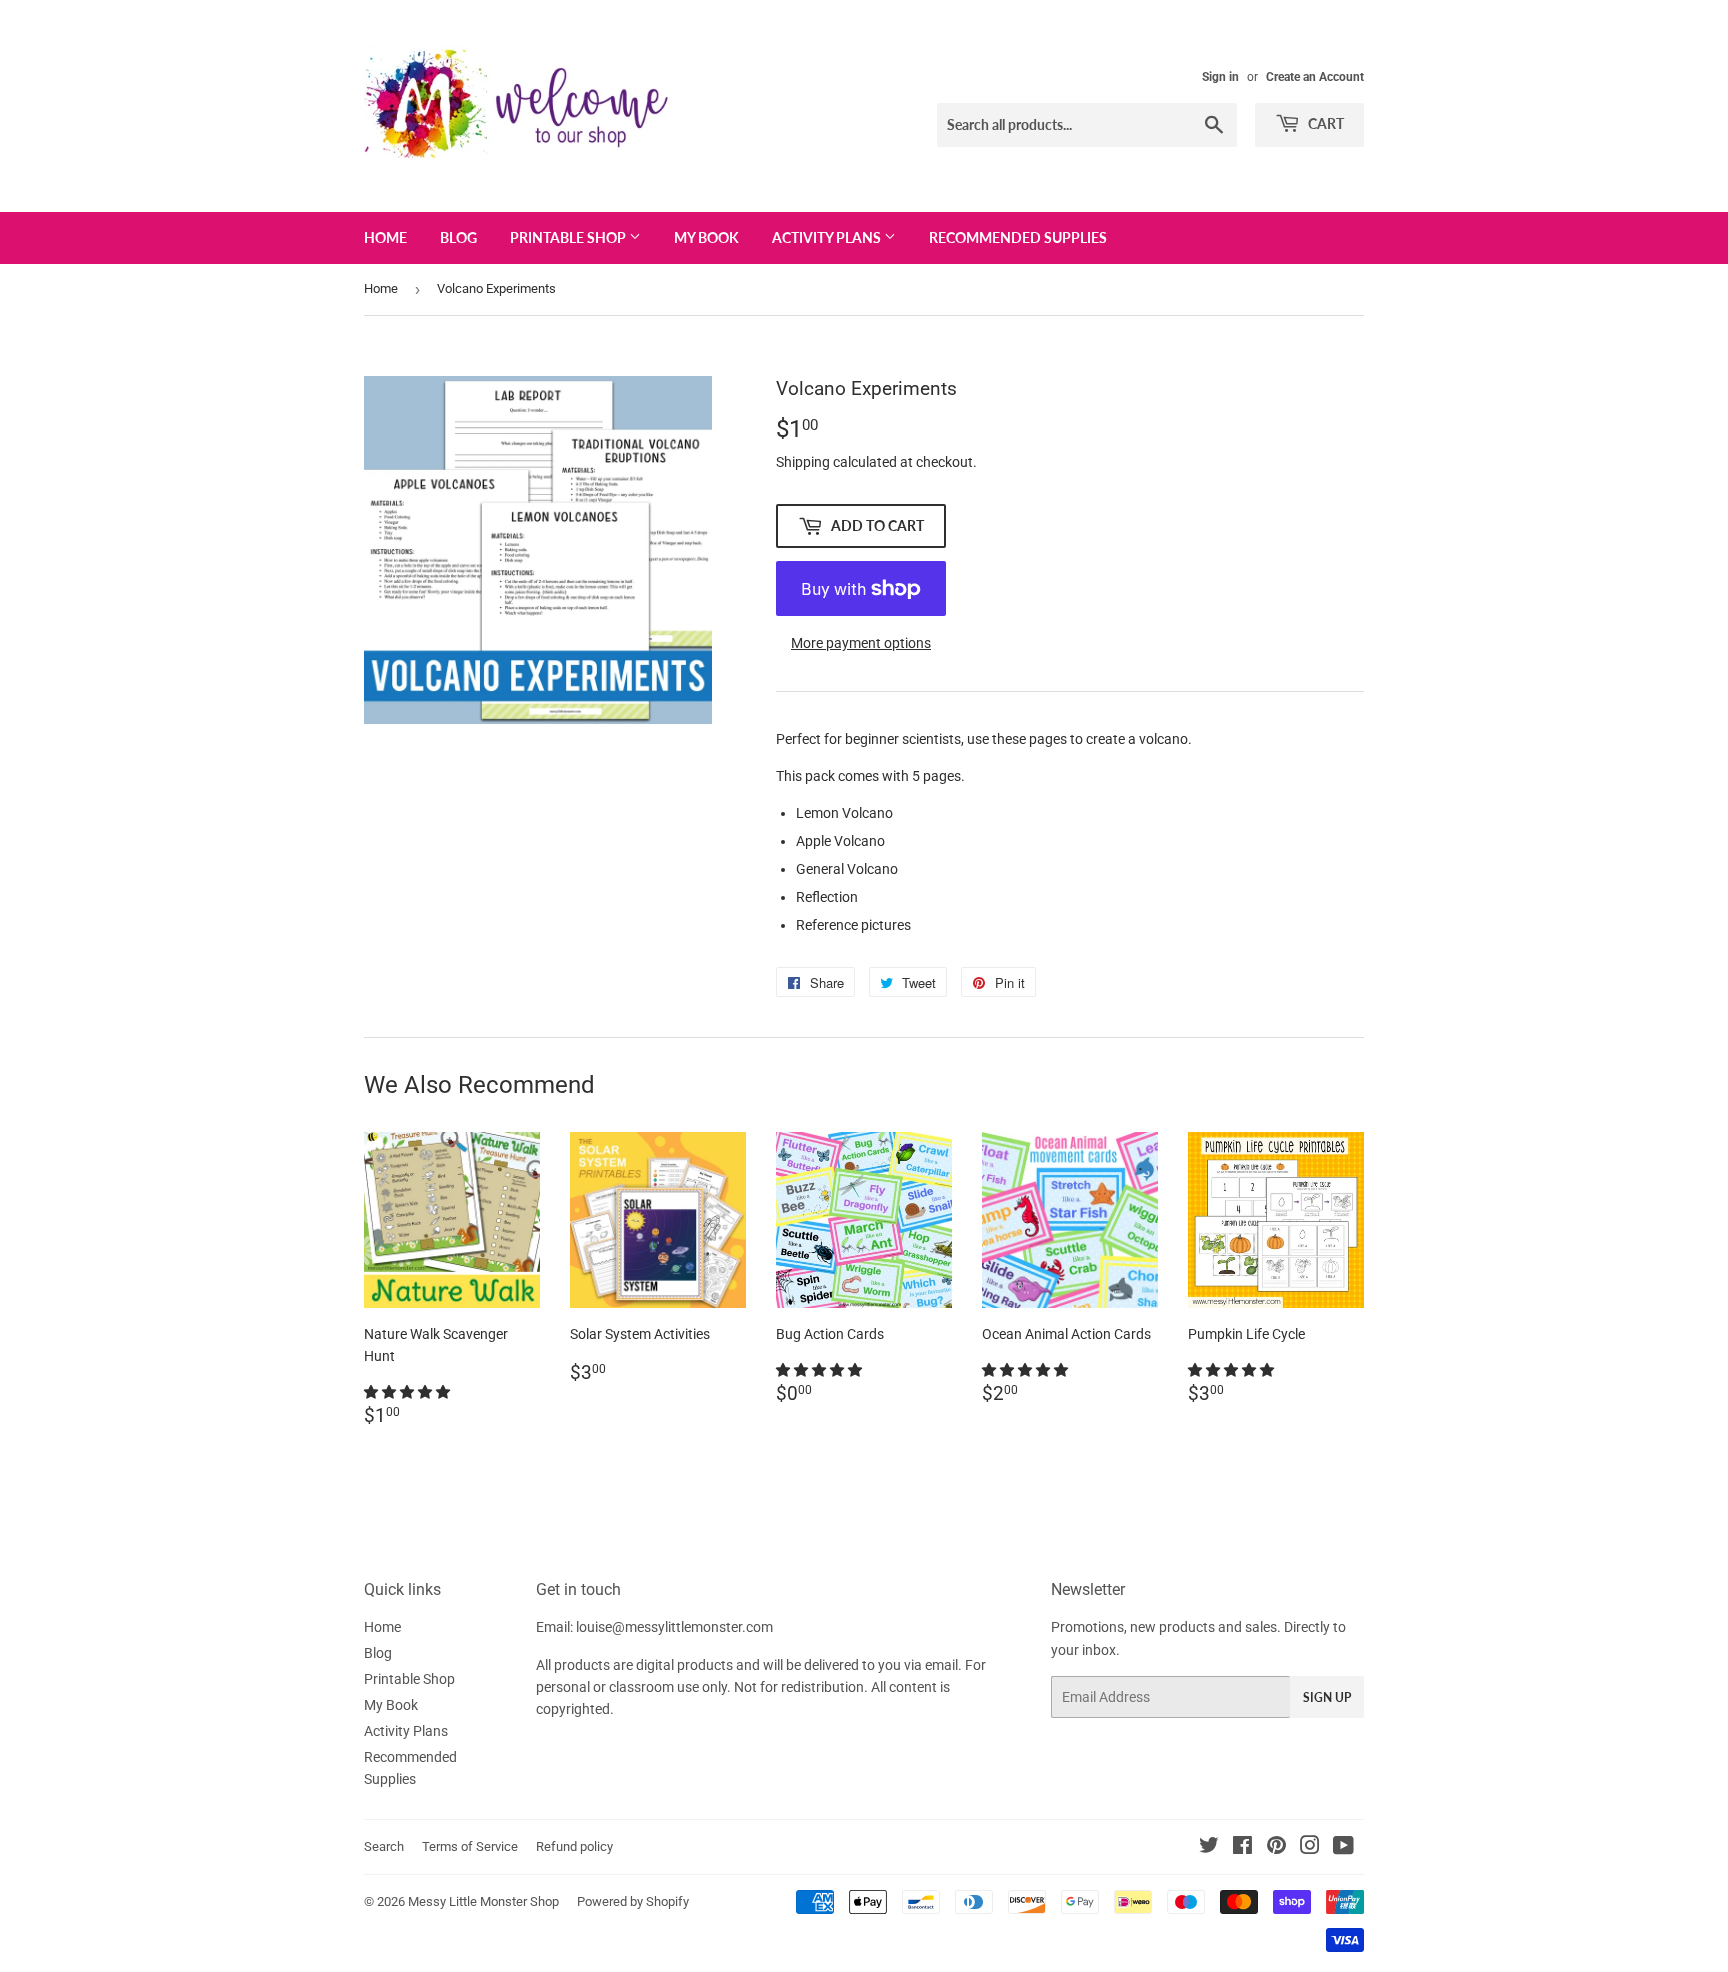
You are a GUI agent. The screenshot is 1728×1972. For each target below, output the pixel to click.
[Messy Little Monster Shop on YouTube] (1343, 1848)
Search (384, 1846)
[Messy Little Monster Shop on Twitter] (1209, 1848)
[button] (408, 1392)
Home (385, 237)
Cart (1324, 123)
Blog (458, 237)
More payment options (861, 643)
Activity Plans (828, 237)
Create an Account (1315, 77)
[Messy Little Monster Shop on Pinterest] (1276, 1848)
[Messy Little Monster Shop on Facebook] (1242, 1848)
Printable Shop (569, 237)
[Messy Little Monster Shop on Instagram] (1310, 1848)
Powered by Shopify (633, 1901)
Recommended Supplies (1018, 237)
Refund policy (574, 1846)
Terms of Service (470, 1846)
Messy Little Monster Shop (483, 1901)
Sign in (1220, 77)
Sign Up (1327, 1697)
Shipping (803, 462)
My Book (706, 237)
